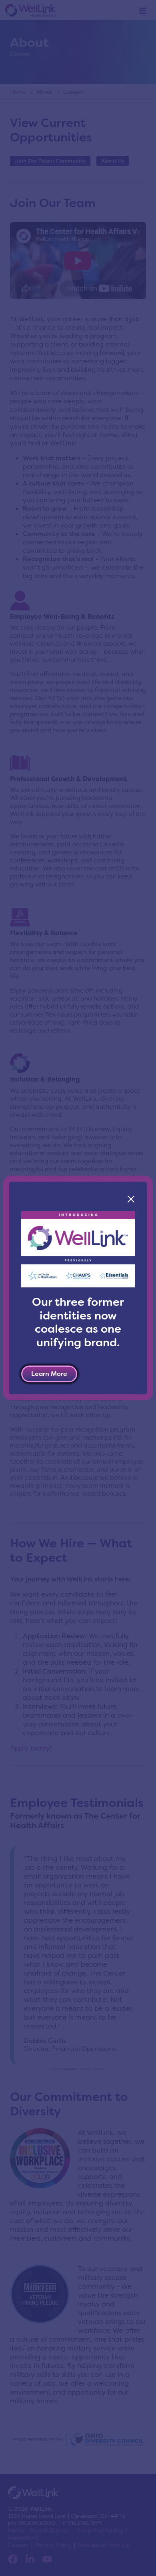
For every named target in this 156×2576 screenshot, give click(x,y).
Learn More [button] (49, 1374)
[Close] (131, 1199)
